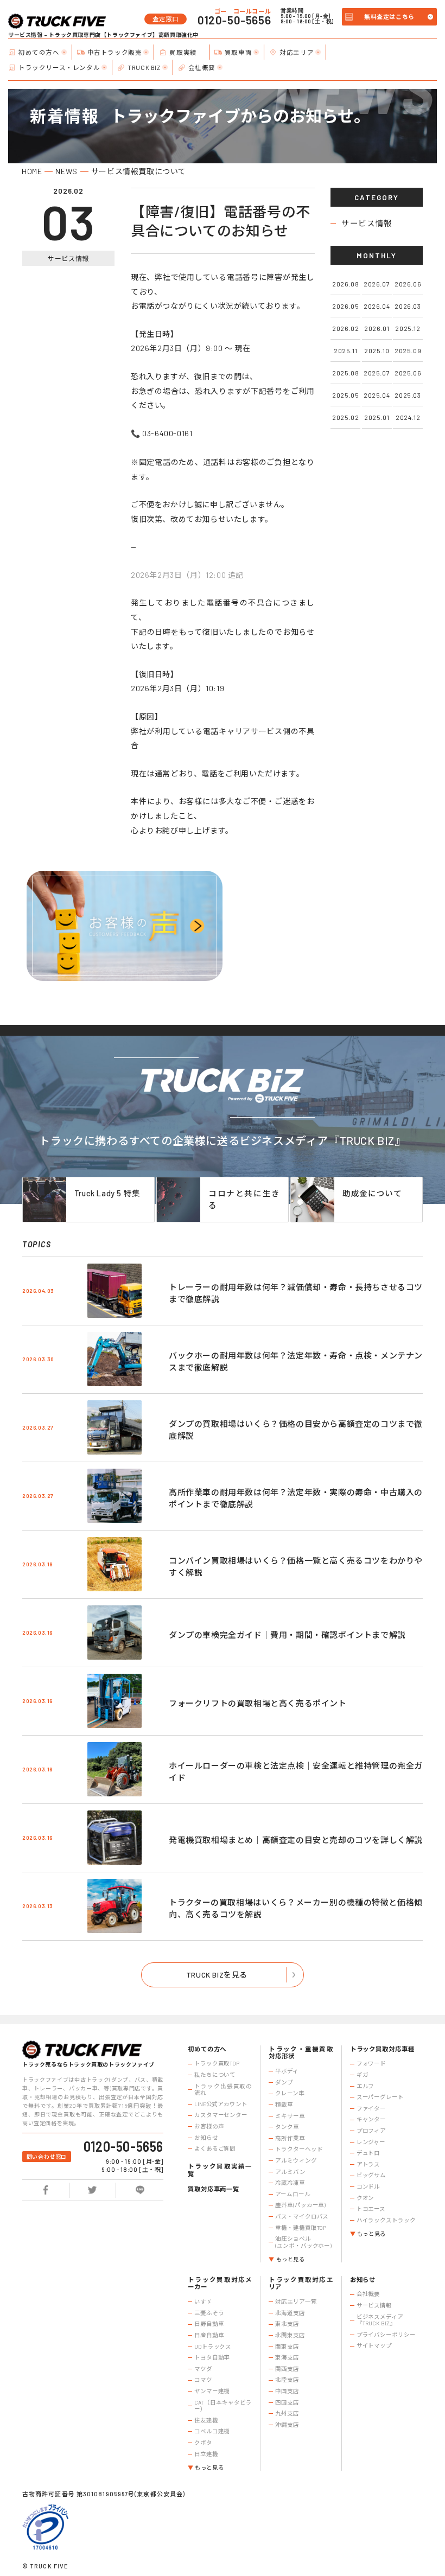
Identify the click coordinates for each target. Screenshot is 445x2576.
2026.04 (377, 306)
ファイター (371, 2108)
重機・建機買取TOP (301, 2228)
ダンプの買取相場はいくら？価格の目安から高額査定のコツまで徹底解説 (296, 1430)
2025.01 (377, 417)
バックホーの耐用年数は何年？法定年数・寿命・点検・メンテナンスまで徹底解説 (296, 1362)
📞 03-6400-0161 (161, 433)
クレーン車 (290, 2093)
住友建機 (206, 2420)
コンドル (368, 2186)
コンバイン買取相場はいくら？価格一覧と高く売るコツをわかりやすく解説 (296, 1567)
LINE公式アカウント (221, 2104)
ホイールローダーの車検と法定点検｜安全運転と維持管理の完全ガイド (296, 1772)
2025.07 (377, 373)
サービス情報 (367, 223)
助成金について (372, 1193)
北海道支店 (290, 2313)
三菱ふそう (209, 2313)
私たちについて (215, 2075)
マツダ (203, 2369)
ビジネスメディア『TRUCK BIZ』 (380, 2320)
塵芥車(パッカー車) (300, 2205)
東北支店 (287, 2324)
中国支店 (287, 2391)
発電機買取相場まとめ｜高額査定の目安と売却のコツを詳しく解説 (296, 1840)
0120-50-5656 (234, 20)
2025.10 (377, 350)
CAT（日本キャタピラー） (223, 2406)
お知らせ (206, 2138)
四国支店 (287, 2402)
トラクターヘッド (299, 2149)
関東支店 (287, 2347)
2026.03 (408, 306)
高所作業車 (290, 2138)
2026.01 (377, 328)
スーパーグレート (380, 2097)
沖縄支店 (287, 2425)
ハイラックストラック (386, 2220)
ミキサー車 (290, 2116)
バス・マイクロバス (302, 2216)
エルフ (365, 2086)
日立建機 (206, 2454)
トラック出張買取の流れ (223, 2090)
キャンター (371, 2119)
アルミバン (290, 2172)
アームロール (293, 2194)
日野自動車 (209, 2324)
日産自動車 (209, 2335)
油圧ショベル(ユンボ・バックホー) (303, 2242)
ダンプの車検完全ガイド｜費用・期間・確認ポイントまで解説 (287, 1635)
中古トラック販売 (115, 52)
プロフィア (371, 2131)
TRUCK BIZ (144, 67)
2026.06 (408, 284)
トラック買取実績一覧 (220, 2170)
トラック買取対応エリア (301, 2283)
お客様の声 (209, 2126)
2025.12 (408, 328)
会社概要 (202, 67)
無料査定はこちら (389, 17)
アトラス (368, 2164)
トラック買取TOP (217, 2063)
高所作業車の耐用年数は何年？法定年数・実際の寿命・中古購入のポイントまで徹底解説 (296, 1498)
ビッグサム (371, 2175)
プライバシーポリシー (386, 2335)
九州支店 (287, 2413)
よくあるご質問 (215, 2148)
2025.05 (345, 395)
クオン (365, 2198)
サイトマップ (374, 2345)
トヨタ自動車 (212, 2357)
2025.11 (345, 350)
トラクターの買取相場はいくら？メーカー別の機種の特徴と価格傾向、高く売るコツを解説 (296, 1908)
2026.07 (377, 284)
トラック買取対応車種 (382, 2049)
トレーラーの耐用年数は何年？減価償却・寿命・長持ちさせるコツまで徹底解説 (296, 1293)
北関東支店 (290, 2335)
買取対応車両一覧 (214, 2189)
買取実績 (183, 52)
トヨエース (371, 2209)
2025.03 (408, 395)
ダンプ (284, 2082)
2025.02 (345, 417)
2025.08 (345, 373)
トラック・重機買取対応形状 (301, 2053)
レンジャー (371, 2142)
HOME (32, 171)
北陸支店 (287, 2380)
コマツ (203, 2380)
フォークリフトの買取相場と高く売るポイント (258, 1703)
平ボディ (287, 2071)
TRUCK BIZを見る (217, 1975)
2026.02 (345, 328)
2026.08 (345, 284)
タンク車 (287, 2127)
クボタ (203, 2443)
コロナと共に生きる (244, 1199)
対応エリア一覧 (296, 2301)
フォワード (371, 2063)
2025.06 (408, 373)
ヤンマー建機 (212, 2391)
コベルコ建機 (212, 2431)
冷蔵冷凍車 (290, 2183)
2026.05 (345, 306)
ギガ (363, 2075)
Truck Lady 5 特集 (107, 1193)
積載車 (284, 2105)
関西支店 (287, 2369)
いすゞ (203, 2301)
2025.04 (377, 395)
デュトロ (368, 2153)
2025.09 (408, 350)
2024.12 (408, 417)
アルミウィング (296, 2160)
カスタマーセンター (221, 2115)
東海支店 (287, 2357)
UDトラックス (213, 2347)
